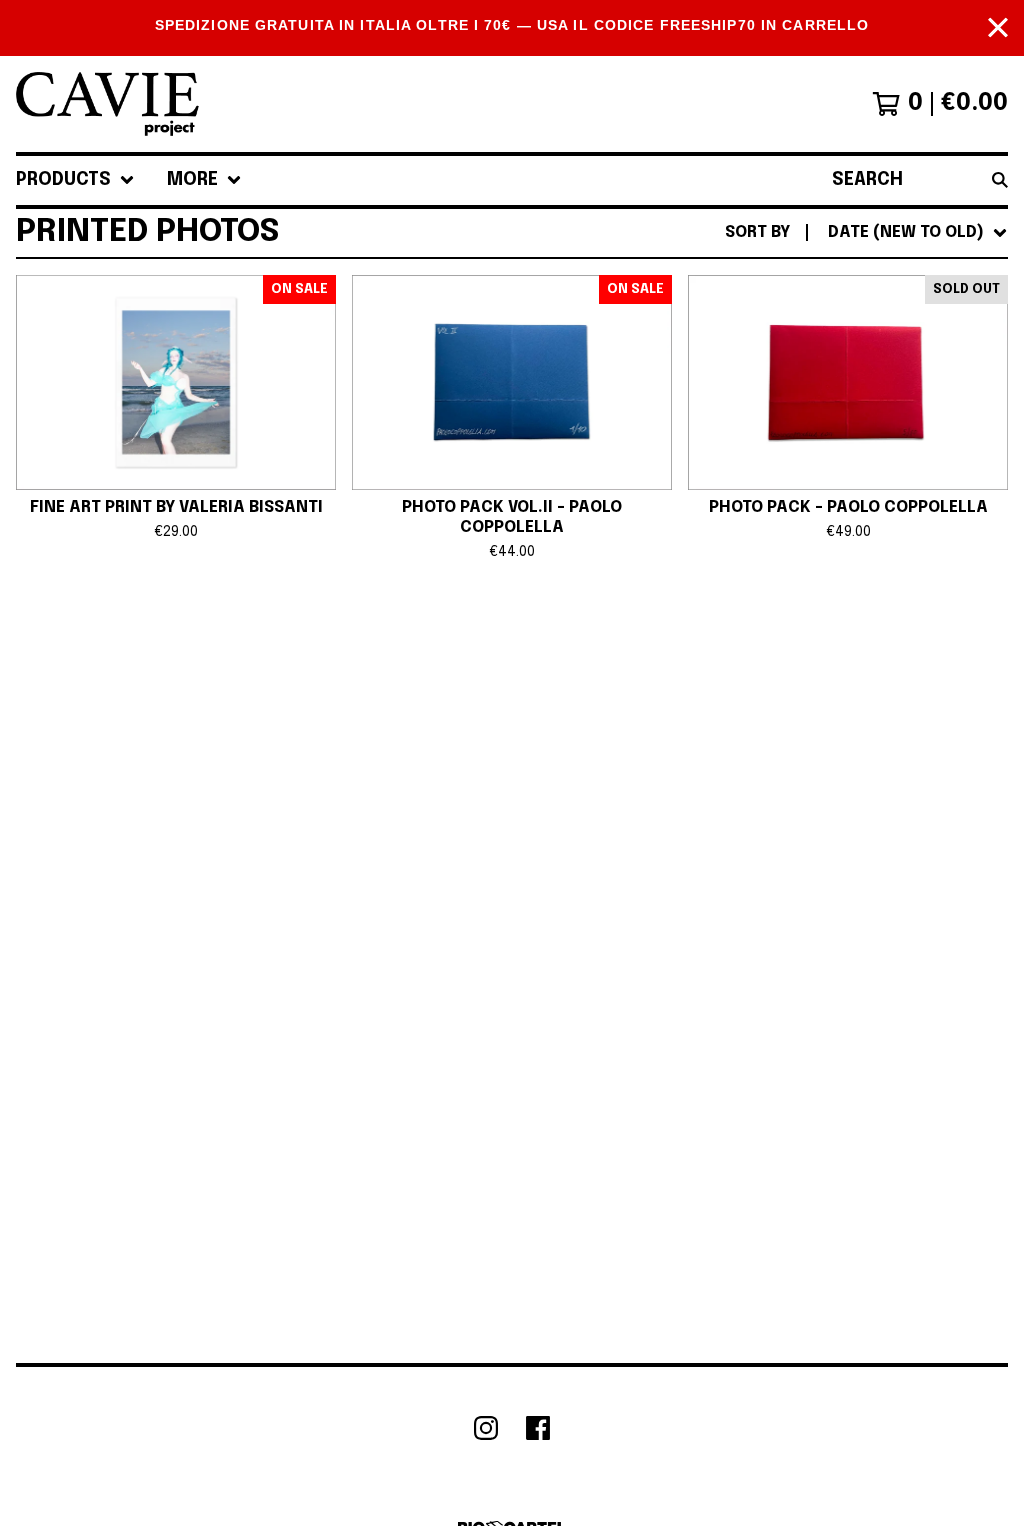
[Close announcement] (998, 27)
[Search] (1000, 180)
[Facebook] (538, 1428)
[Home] (107, 104)
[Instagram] (486, 1428)
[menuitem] (75, 180)
